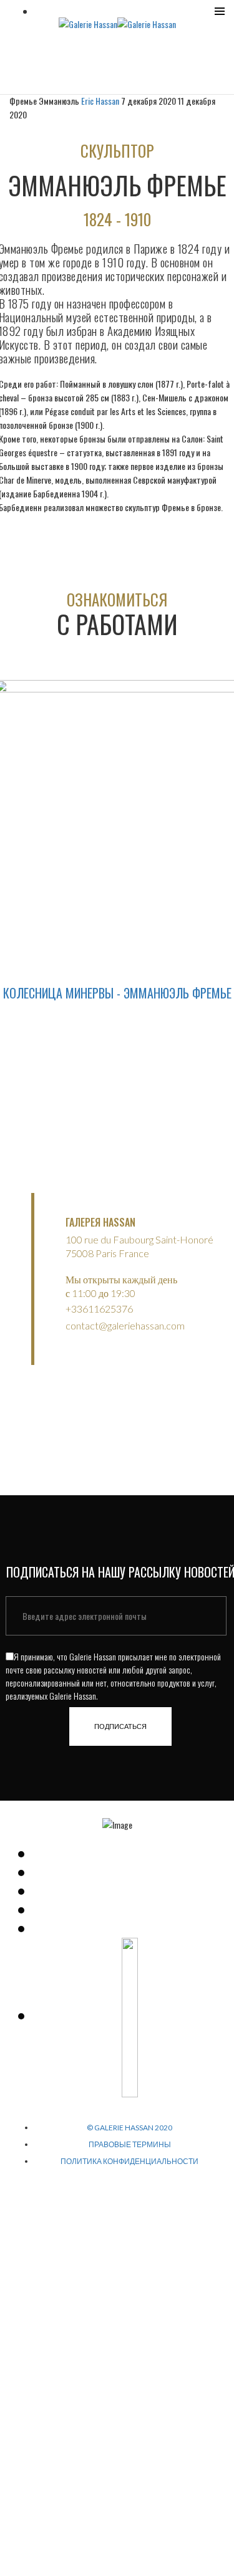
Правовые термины (130, 2144)
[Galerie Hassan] (88, 23)
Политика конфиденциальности (129, 2161)
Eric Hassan (101, 101)
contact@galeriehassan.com (125, 1325)
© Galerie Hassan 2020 (129, 2128)
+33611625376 (99, 1309)
